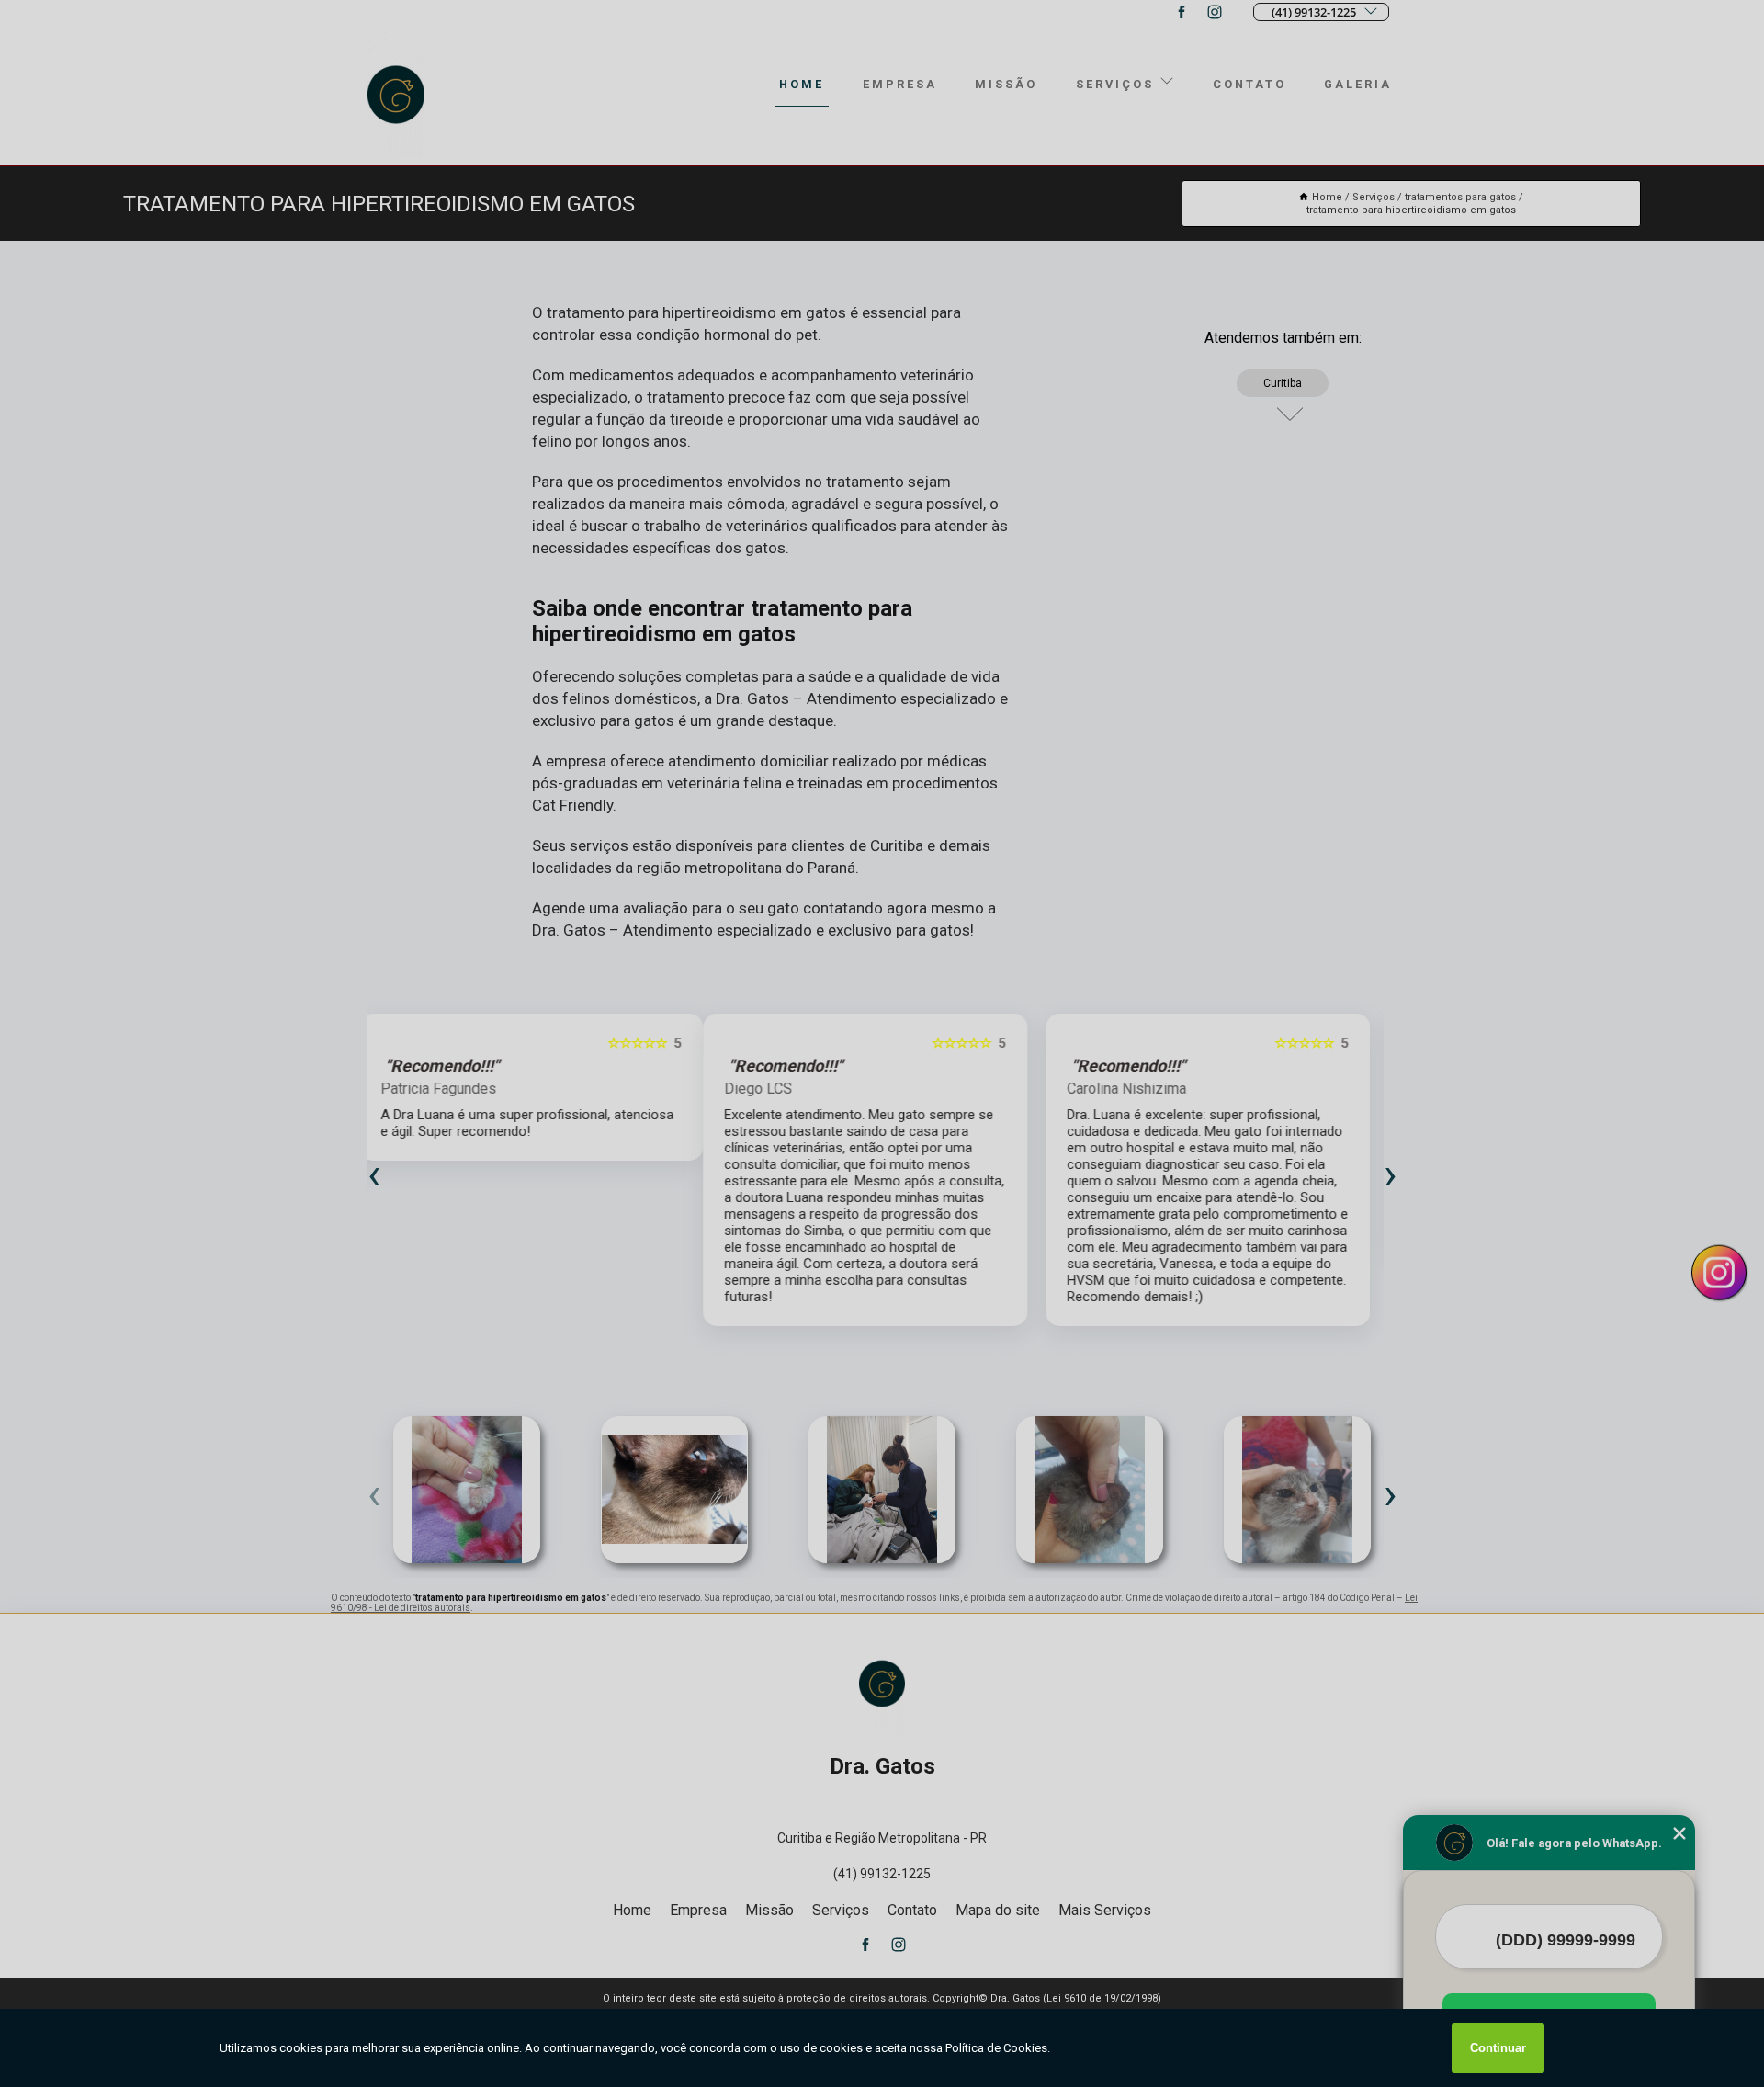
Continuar (1498, 2048)
